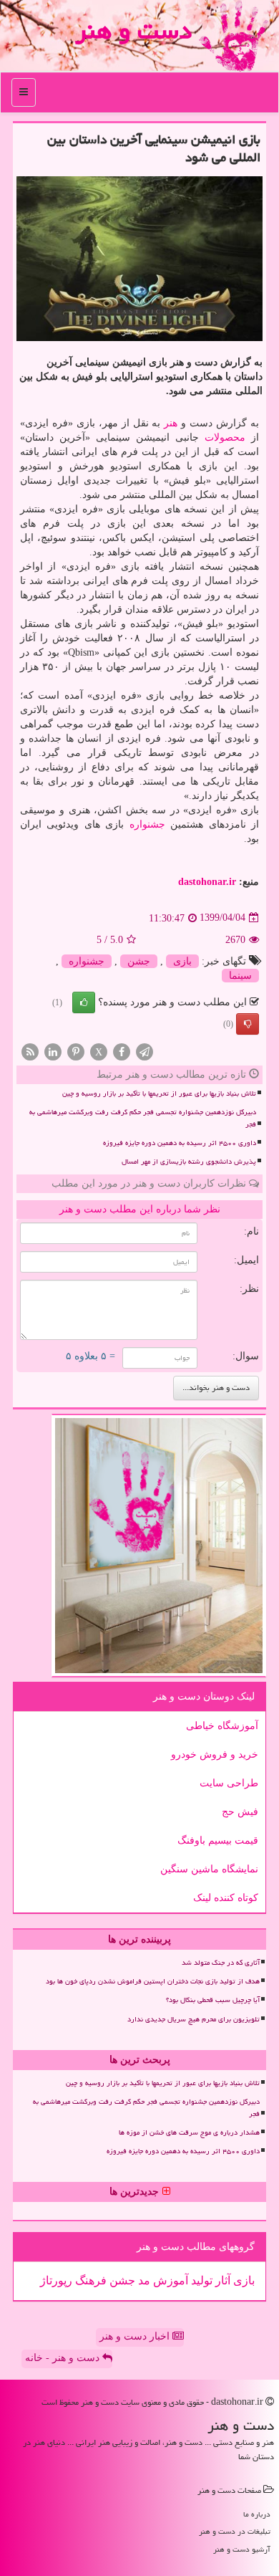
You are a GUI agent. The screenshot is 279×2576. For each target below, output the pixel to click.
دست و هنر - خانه (64, 2358)
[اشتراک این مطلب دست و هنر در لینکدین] (53, 1051)
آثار (221, 2280)
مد (143, 2280)
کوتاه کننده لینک (226, 1898)
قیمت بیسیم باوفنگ (218, 1840)
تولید (200, 2280)
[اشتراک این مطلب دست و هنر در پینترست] (76, 1051)
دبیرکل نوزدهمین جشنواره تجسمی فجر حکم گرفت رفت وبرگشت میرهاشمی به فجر (143, 1118)
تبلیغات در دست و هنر (235, 2531)
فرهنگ (89, 2280)
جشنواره (147, 824)
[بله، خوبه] (84, 1002)
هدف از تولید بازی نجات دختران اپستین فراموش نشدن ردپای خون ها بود (153, 1981)
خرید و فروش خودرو (215, 1754)
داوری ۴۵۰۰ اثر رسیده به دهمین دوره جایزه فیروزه (180, 1143)
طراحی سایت (229, 1783)
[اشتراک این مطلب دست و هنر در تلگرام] (145, 1051)
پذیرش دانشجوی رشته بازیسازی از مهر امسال (189, 1162)
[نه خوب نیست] (248, 1024)
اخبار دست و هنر (136, 2336)
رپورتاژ (56, 2280)
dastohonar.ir (207, 882)
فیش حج (240, 1812)
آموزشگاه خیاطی (222, 1726)
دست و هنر (133, 30)
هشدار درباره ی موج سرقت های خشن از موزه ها (189, 2132)
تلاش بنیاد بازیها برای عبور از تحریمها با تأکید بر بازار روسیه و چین (159, 1093)
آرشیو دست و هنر (242, 2549)
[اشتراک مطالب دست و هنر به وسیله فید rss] (30, 1051)
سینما (240, 976)
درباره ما (257, 2514)
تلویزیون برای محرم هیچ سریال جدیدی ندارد (194, 2019)
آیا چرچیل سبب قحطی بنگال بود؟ (213, 2000)
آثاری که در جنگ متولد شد (221, 1963)
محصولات (225, 437)
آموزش (169, 2280)
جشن (139, 961)
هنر (171, 423)
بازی (182, 961)
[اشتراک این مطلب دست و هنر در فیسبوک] (122, 1051)
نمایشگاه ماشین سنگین (209, 1869)
